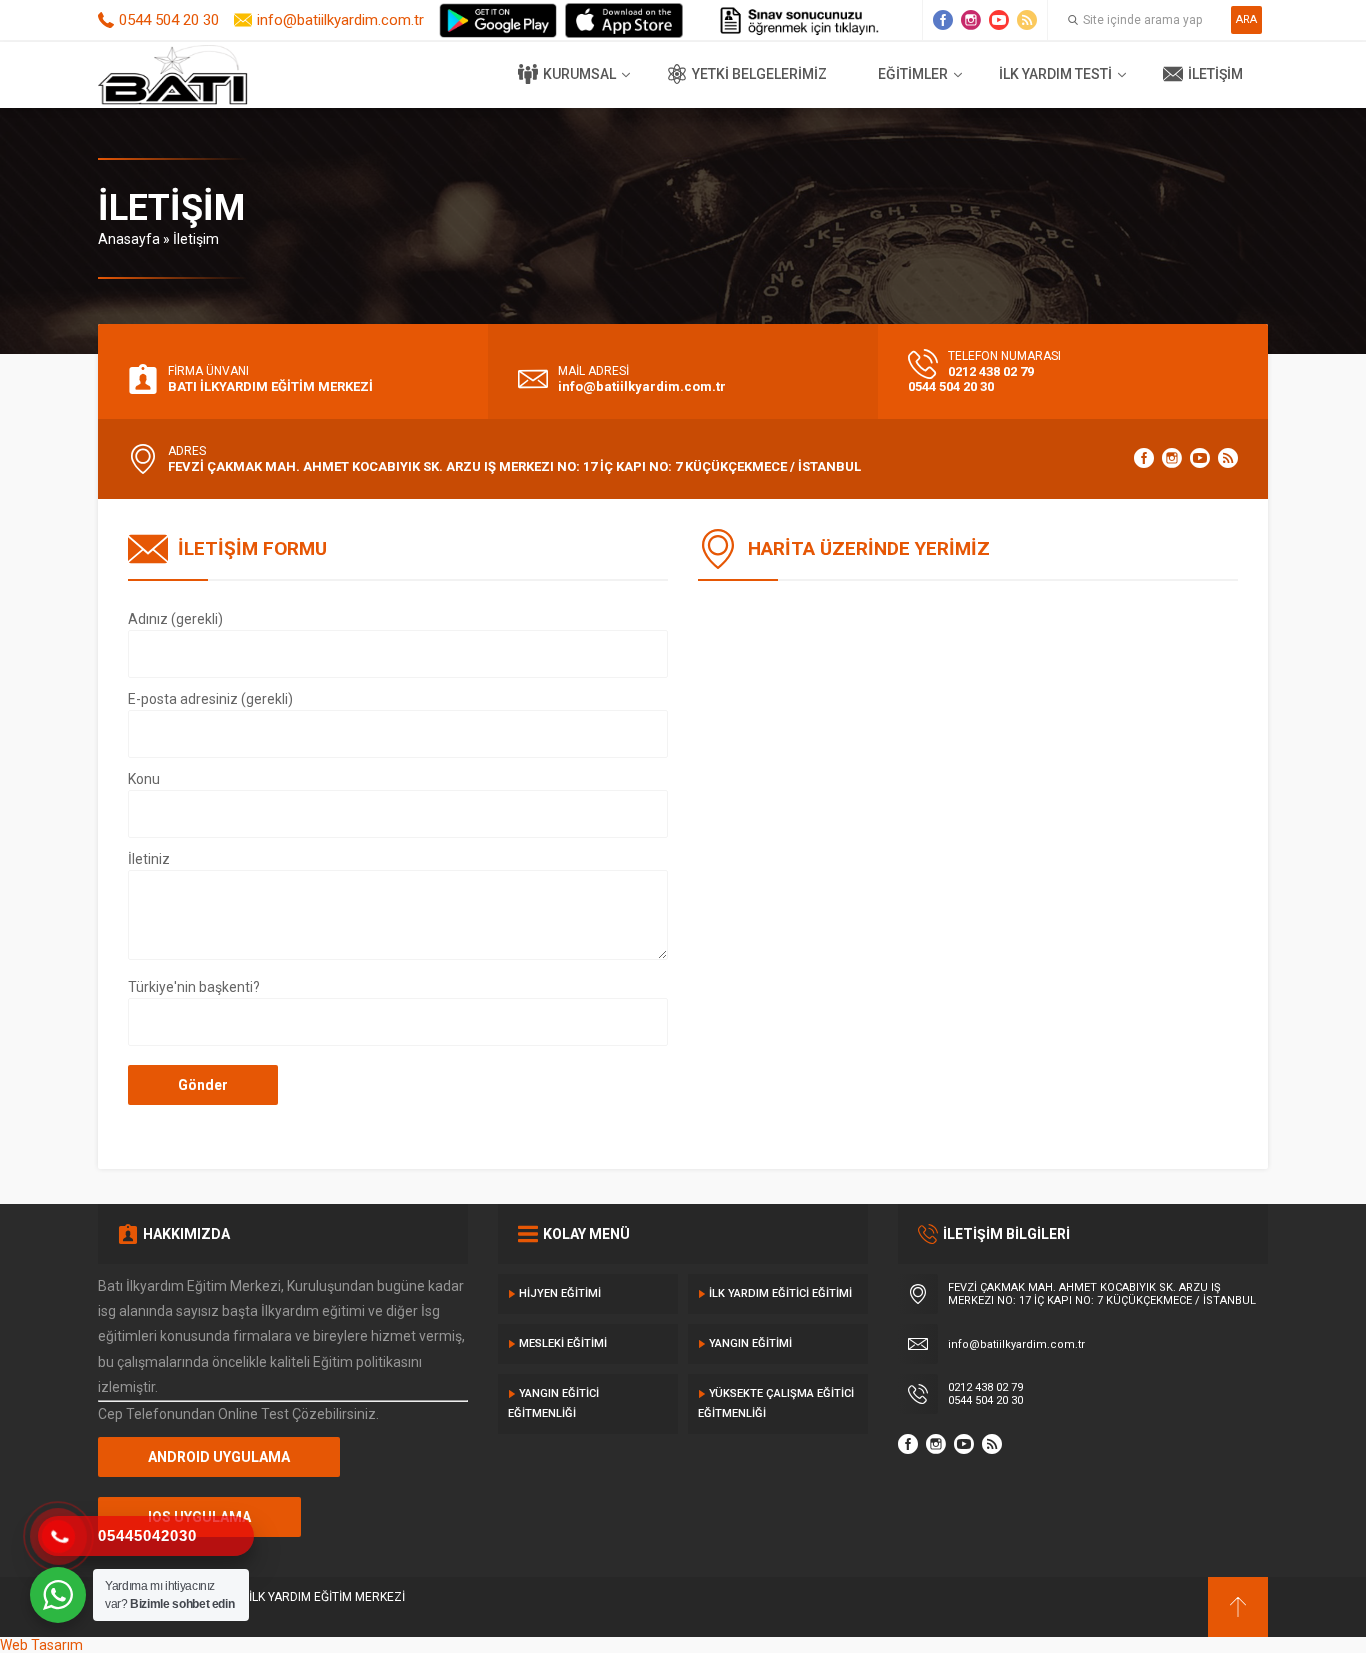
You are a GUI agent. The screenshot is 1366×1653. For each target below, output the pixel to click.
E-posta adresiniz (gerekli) (210, 699)
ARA (1246, 19)
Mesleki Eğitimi (563, 1343)
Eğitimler (913, 74)
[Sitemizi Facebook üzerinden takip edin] (943, 20)
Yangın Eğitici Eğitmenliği (553, 1403)
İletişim (1215, 74)
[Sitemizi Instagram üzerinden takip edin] (971, 20)
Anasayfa (129, 239)
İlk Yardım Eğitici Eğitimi (780, 1293)
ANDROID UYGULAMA (219, 1457)
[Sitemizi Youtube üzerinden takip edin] (999, 20)
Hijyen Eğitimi (560, 1293)
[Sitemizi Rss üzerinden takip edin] (1027, 20)
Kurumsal (579, 74)
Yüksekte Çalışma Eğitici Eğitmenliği (776, 1403)
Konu (144, 779)
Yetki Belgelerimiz (759, 74)
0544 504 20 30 (169, 20)
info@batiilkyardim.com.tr (340, 20)
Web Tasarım (41, 1645)
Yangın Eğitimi (750, 1343)
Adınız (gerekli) (175, 619)
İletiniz (149, 859)
